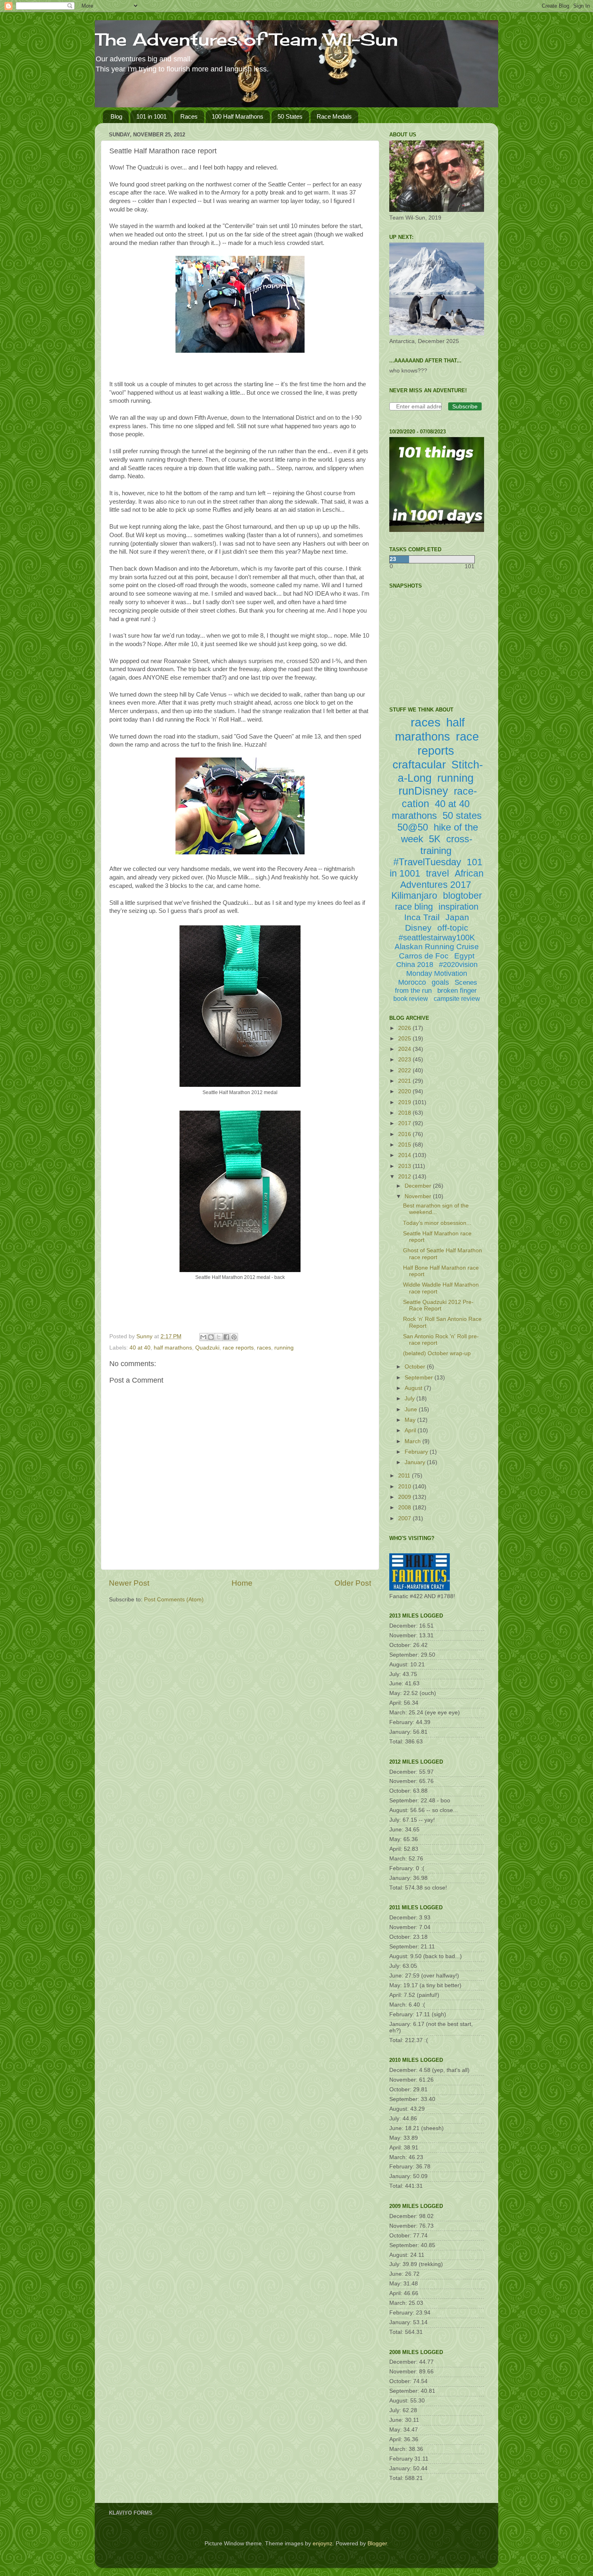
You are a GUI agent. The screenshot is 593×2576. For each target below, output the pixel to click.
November (419, 1196)
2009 (405, 1497)
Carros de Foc (424, 956)
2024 (405, 1049)
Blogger (377, 2544)
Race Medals (334, 116)
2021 (405, 1081)
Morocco (412, 982)
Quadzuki (207, 1348)
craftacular (419, 765)
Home (242, 1583)
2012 (405, 1177)
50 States (290, 116)
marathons (414, 815)
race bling (414, 907)
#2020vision (458, 965)
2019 (405, 1102)
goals (440, 982)
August (414, 1388)
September (420, 1378)
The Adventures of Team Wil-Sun (246, 39)
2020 (405, 1091)
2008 (405, 1508)
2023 (405, 1060)
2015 (405, 1145)
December (419, 1186)
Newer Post (129, 1583)
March (413, 1441)
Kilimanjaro (414, 896)
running (284, 1348)
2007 (405, 1518)
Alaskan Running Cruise (437, 947)
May (411, 1420)
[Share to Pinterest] (234, 1337)
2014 (405, 1155)
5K (435, 839)
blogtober (462, 896)
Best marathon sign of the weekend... (436, 1209)
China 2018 (415, 965)
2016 (405, 1134)
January (416, 1462)
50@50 (413, 827)
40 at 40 (140, 1348)
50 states (462, 815)
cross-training (447, 845)
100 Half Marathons (238, 116)
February (417, 1452)
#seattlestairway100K (437, 937)
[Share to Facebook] (226, 1337)
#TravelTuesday (427, 862)
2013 (405, 1166)
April (411, 1430)
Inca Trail (422, 917)
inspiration (458, 907)
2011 (405, 1476)
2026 (405, 1028)
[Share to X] (219, 1337)
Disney (418, 928)
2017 (405, 1123)
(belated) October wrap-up (437, 1353)
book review (411, 999)
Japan (457, 917)
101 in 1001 (151, 116)
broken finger (457, 991)
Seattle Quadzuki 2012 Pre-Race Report (438, 1305)
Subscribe (465, 406)
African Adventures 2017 (442, 879)
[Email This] (203, 1337)
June (412, 1409)
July (410, 1399)
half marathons (173, 1348)
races (264, 1348)
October (416, 1367)
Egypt (464, 956)
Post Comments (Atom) (174, 1600)
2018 (405, 1113)
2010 (405, 1487)
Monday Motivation (437, 973)
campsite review (457, 999)
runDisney (423, 791)
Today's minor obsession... (437, 1223)
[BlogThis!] (211, 1337)
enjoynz (323, 2544)
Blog (116, 116)
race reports (238, 1348)
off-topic (453, 928)
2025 (405, 1039)
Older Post (353, 1583)
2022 (405, 1070)
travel (437, 873)
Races (189, 116)
